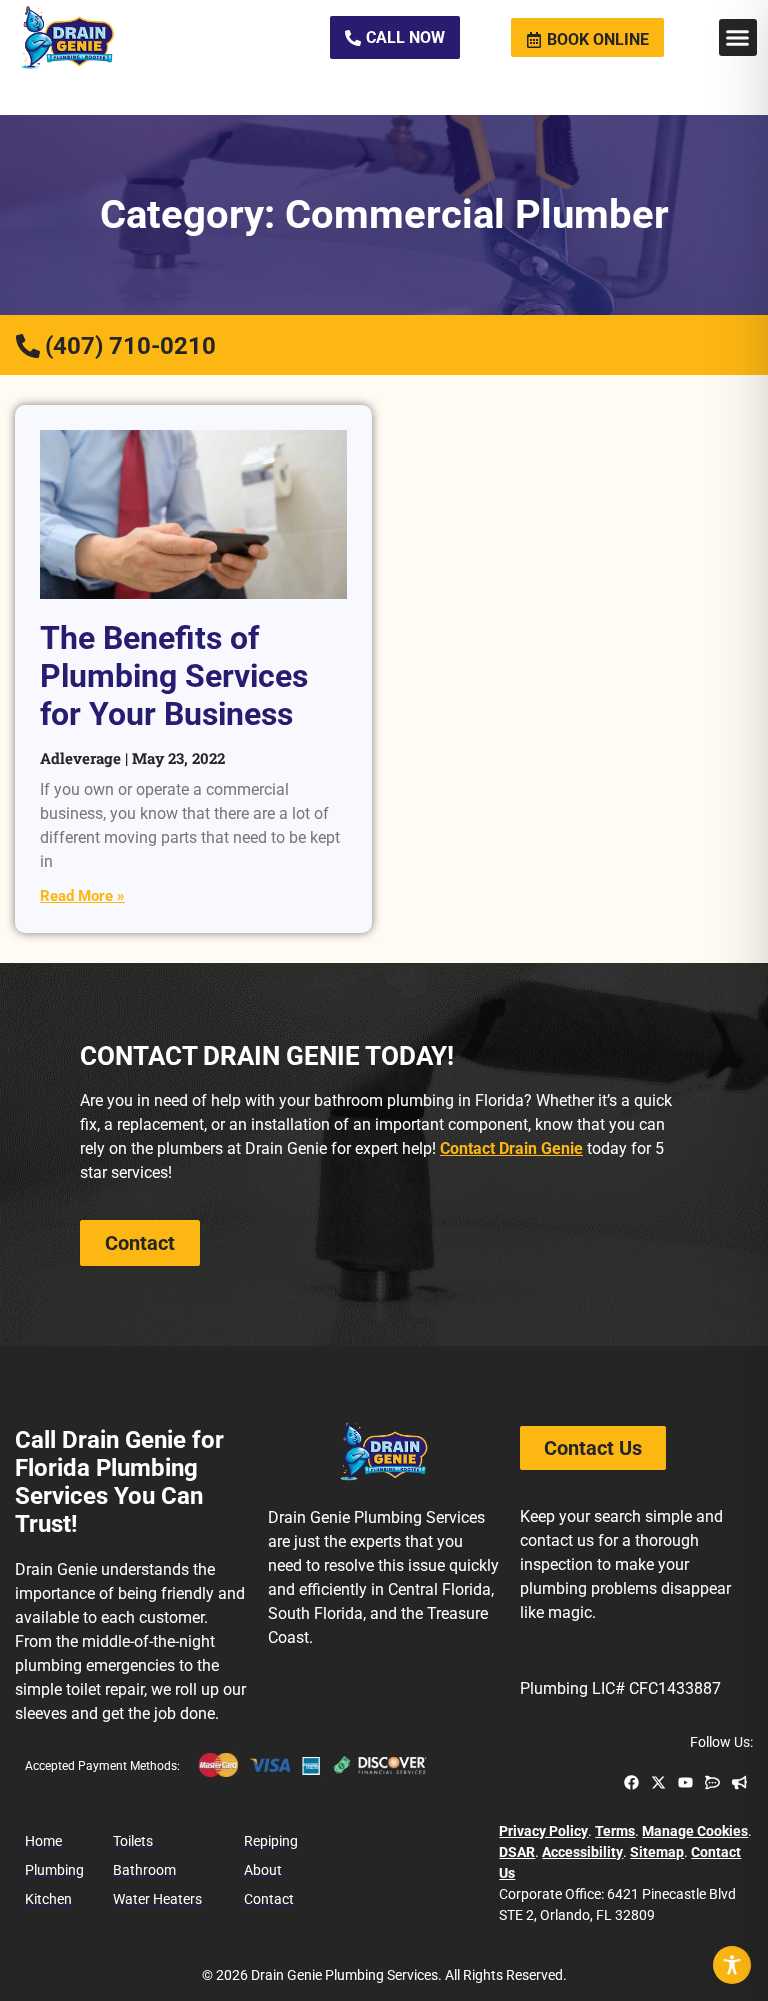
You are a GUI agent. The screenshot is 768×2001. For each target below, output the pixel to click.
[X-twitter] (658, 1782)
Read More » (82, 896)
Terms (615, 1831)
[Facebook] (631, 1782)
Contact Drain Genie (511, 1148)
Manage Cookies (695, 1831)
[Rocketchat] (712, 1782)
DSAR (517, 1852)
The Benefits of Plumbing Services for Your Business (174, 676)
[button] (738, 38)
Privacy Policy (543, 1831)
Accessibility (582, 1852)
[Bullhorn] (739, 1782)
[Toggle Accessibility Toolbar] (732, 1965)
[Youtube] (685, 1782)
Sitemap (657, 1852)
